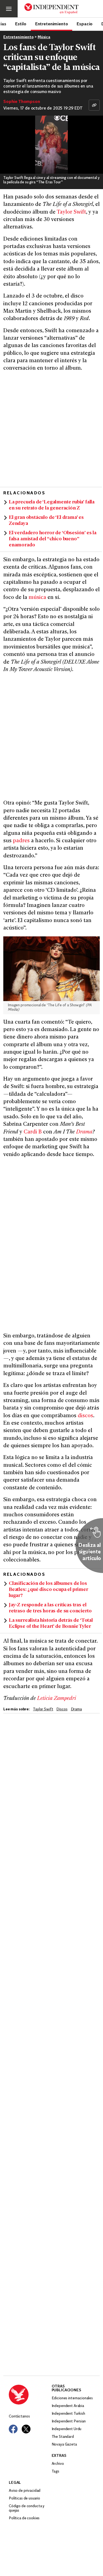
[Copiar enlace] (94, 105)
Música (44, 37)
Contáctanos (19, 2416)
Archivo (58, 2464)
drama (76, 1709)
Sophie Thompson (22, 102)
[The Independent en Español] (51, 9)
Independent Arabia (68, 2406)
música (37, 598)
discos (85, 1416)
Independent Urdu (67, 2429)
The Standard (63, 2437)
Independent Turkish (68, 2414)
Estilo (21, 24)
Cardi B (33, 1132)
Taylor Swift (71, 212)
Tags (55, 2472)
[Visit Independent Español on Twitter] (26, 2429)
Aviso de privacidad (25, 2491)
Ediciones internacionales (72, 2398)
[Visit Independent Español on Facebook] (13, 2429)
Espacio (85, 24)
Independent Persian (69, 2421)
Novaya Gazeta (64, 2445)
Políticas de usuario (24, 2499)
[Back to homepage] (30, 2395)
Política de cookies (24, 2518)
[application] (51, 145)
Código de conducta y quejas (27, 2508)
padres (21, 841)
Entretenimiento (52, 24)
